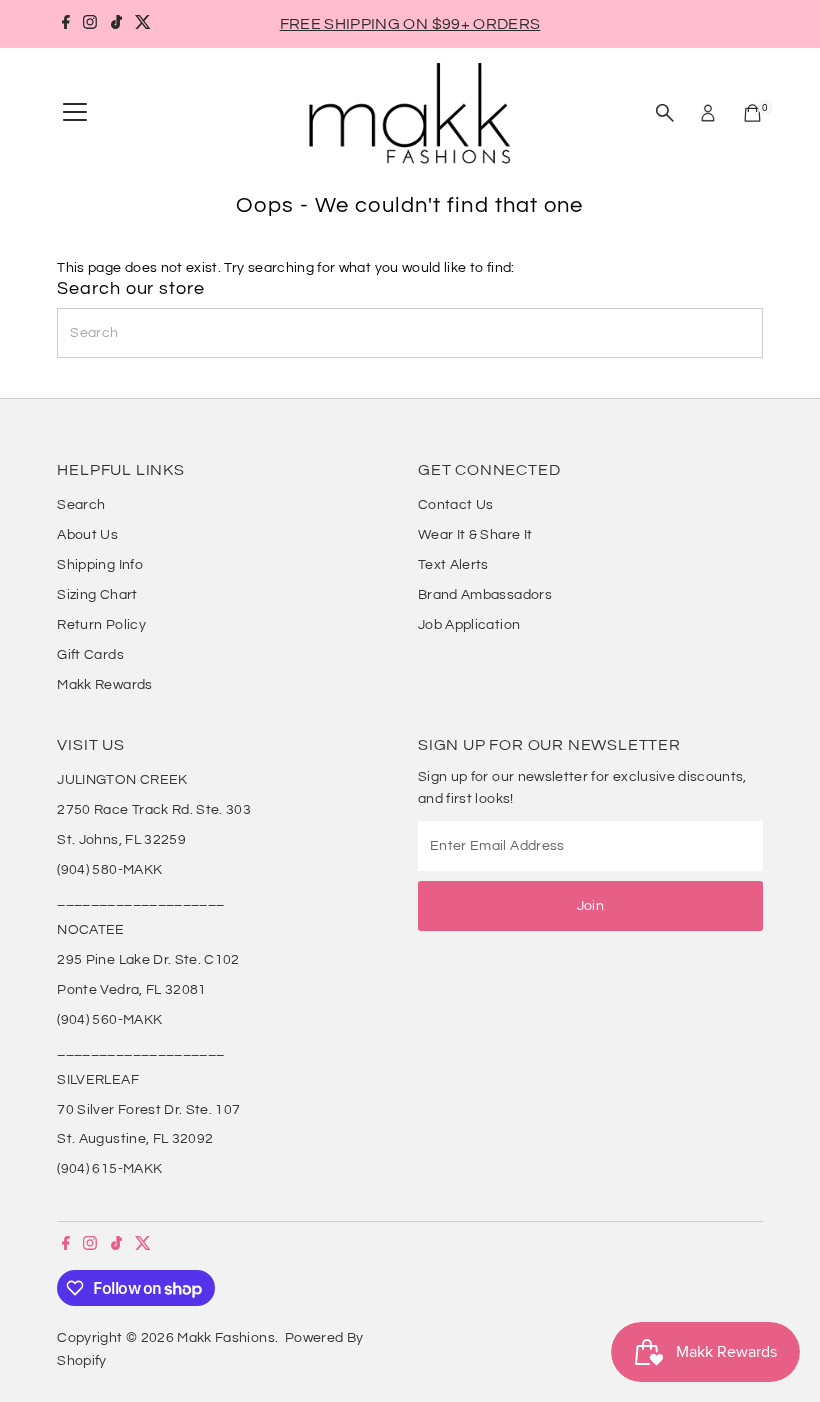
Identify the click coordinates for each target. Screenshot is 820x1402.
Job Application (469, 625)
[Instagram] (90, 24)
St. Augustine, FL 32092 (135, 1139)
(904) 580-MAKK (109, 870)
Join (590, 906)
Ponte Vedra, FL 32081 (131, 990)
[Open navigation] (75, 113)
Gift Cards (90, 655)
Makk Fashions (226, 1338)
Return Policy (101, 625)
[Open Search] (665, 113)
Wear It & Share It (475, 535)
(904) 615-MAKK (109, 1169)
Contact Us (456, 505)
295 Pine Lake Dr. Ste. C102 (148, 960)
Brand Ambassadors (485, 595)
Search (81, 505)
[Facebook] (66, 24)
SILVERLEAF (98, 1080)
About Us (87, 535)
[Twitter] (143, 24)
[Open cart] (752, 113)
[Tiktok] (116, 24)
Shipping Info (100, 565)
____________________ (140, 900)
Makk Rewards (104, 685)
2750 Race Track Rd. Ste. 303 (154, 810)
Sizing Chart (97, 595)
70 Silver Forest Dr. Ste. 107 (148, 1110)
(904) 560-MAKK (109, 1020)
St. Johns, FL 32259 (121, 840)
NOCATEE (90, 930)
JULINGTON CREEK (122, 780)
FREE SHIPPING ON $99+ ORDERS (410, 24)
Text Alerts (453, 565)
